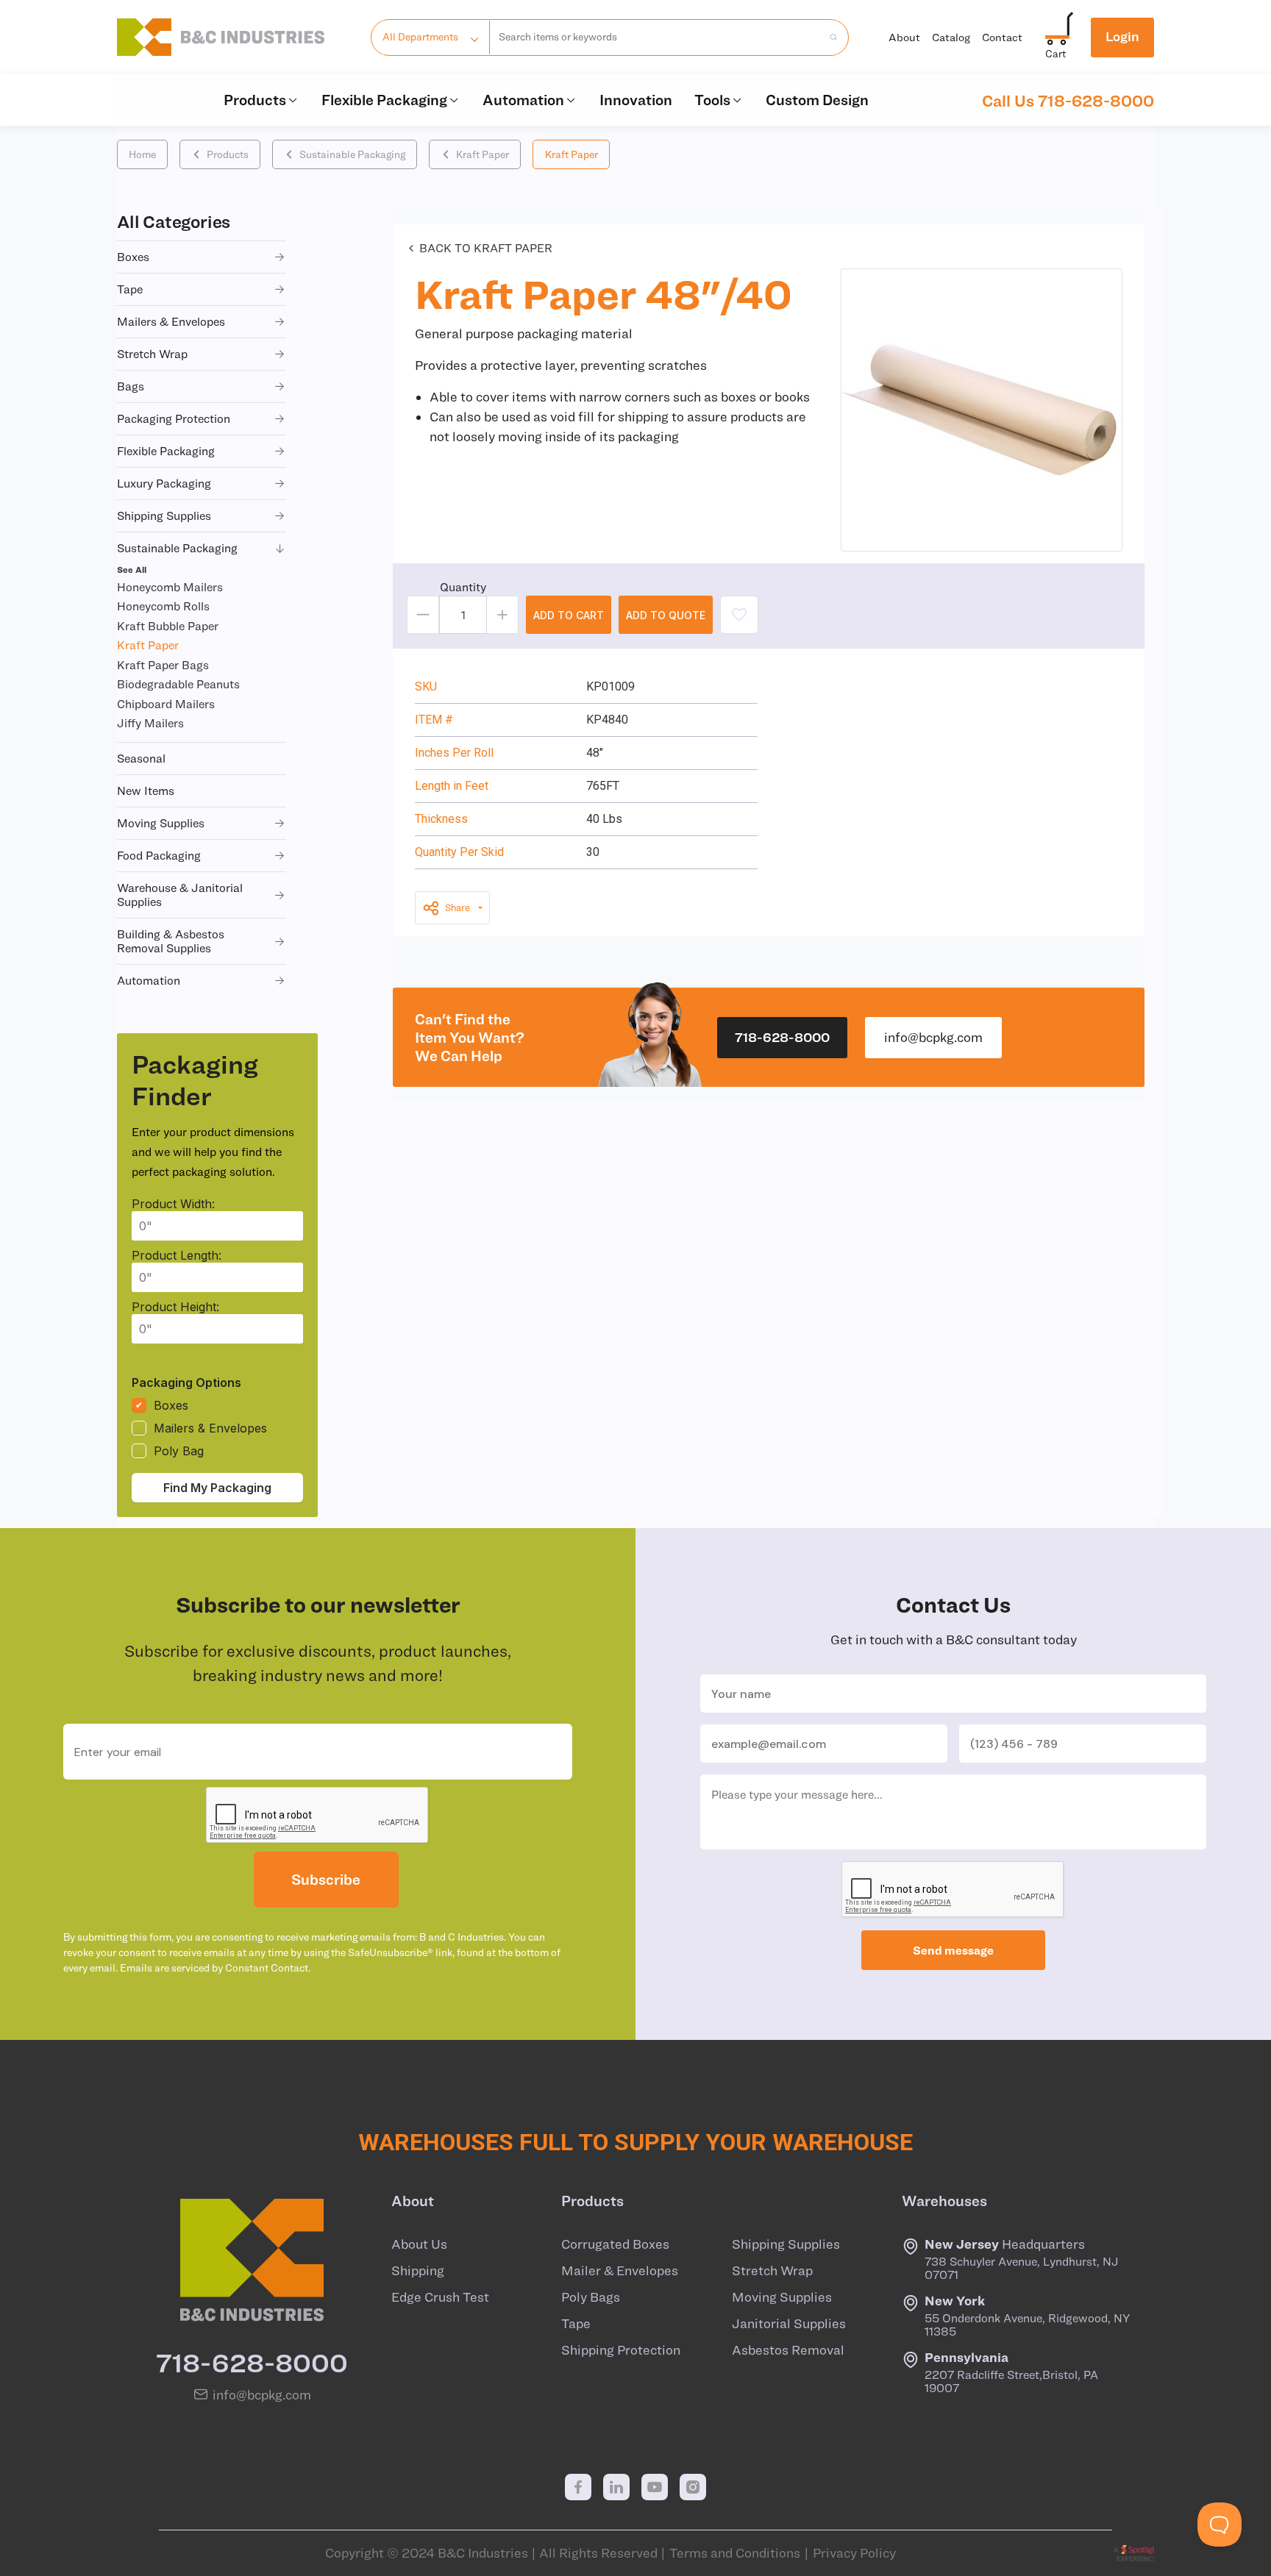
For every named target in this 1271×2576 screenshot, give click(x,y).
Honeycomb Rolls (163, 606)
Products (255, 100)
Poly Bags (591, 2297)
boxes (133, 257)
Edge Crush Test (440, 2297)
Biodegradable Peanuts (178, 684)
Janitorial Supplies (789, 2324)
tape (130, 289)
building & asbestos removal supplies (171, 941)
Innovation (636, 100)
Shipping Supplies (786, 2244)
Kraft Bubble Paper (168, 626)
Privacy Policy (854, 2553)
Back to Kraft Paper (486, 248)
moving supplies (161, 823)
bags (131, 386)
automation (149, 980)
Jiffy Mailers (150, 723)
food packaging (159, 855)
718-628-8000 (782, 1037)
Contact (1002, 37)
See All (132, 569)
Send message (953, 1950)
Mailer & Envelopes (620, 2271)
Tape (576, 2324)
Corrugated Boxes (615, 2244)
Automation (523, 100)
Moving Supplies (782, 2297)
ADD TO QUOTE (666, 615)
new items (146, 791)
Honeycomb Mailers (170, 587)
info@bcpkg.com (933, 1037)
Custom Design (817, 100)
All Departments (420, 37)
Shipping (418, 2271)
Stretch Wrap (772, 2271)
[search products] (829, 38)
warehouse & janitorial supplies (180, 895)
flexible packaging (166, 451)
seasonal (141, 758)
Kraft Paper (483, 154)
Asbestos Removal (788, 2350)
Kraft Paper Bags (163, 665)
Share (458, 908)
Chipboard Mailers (166, 704)
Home (142, 154)
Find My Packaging (217, 1488)
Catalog (951, 37)
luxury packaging (164, 483)
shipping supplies (164, 515)
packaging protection (174, 418)
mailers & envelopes (171, 321)
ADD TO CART (569, 615)
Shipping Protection (621, 2350)
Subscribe (326, 1879)
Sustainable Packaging (352, 154)
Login (1122, 36)
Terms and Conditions (735, 2553)
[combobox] (656, 38)
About (904, 37)
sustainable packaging (177, 548)
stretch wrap (152, 354)
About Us (419, 2244)
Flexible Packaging (384, 100)
